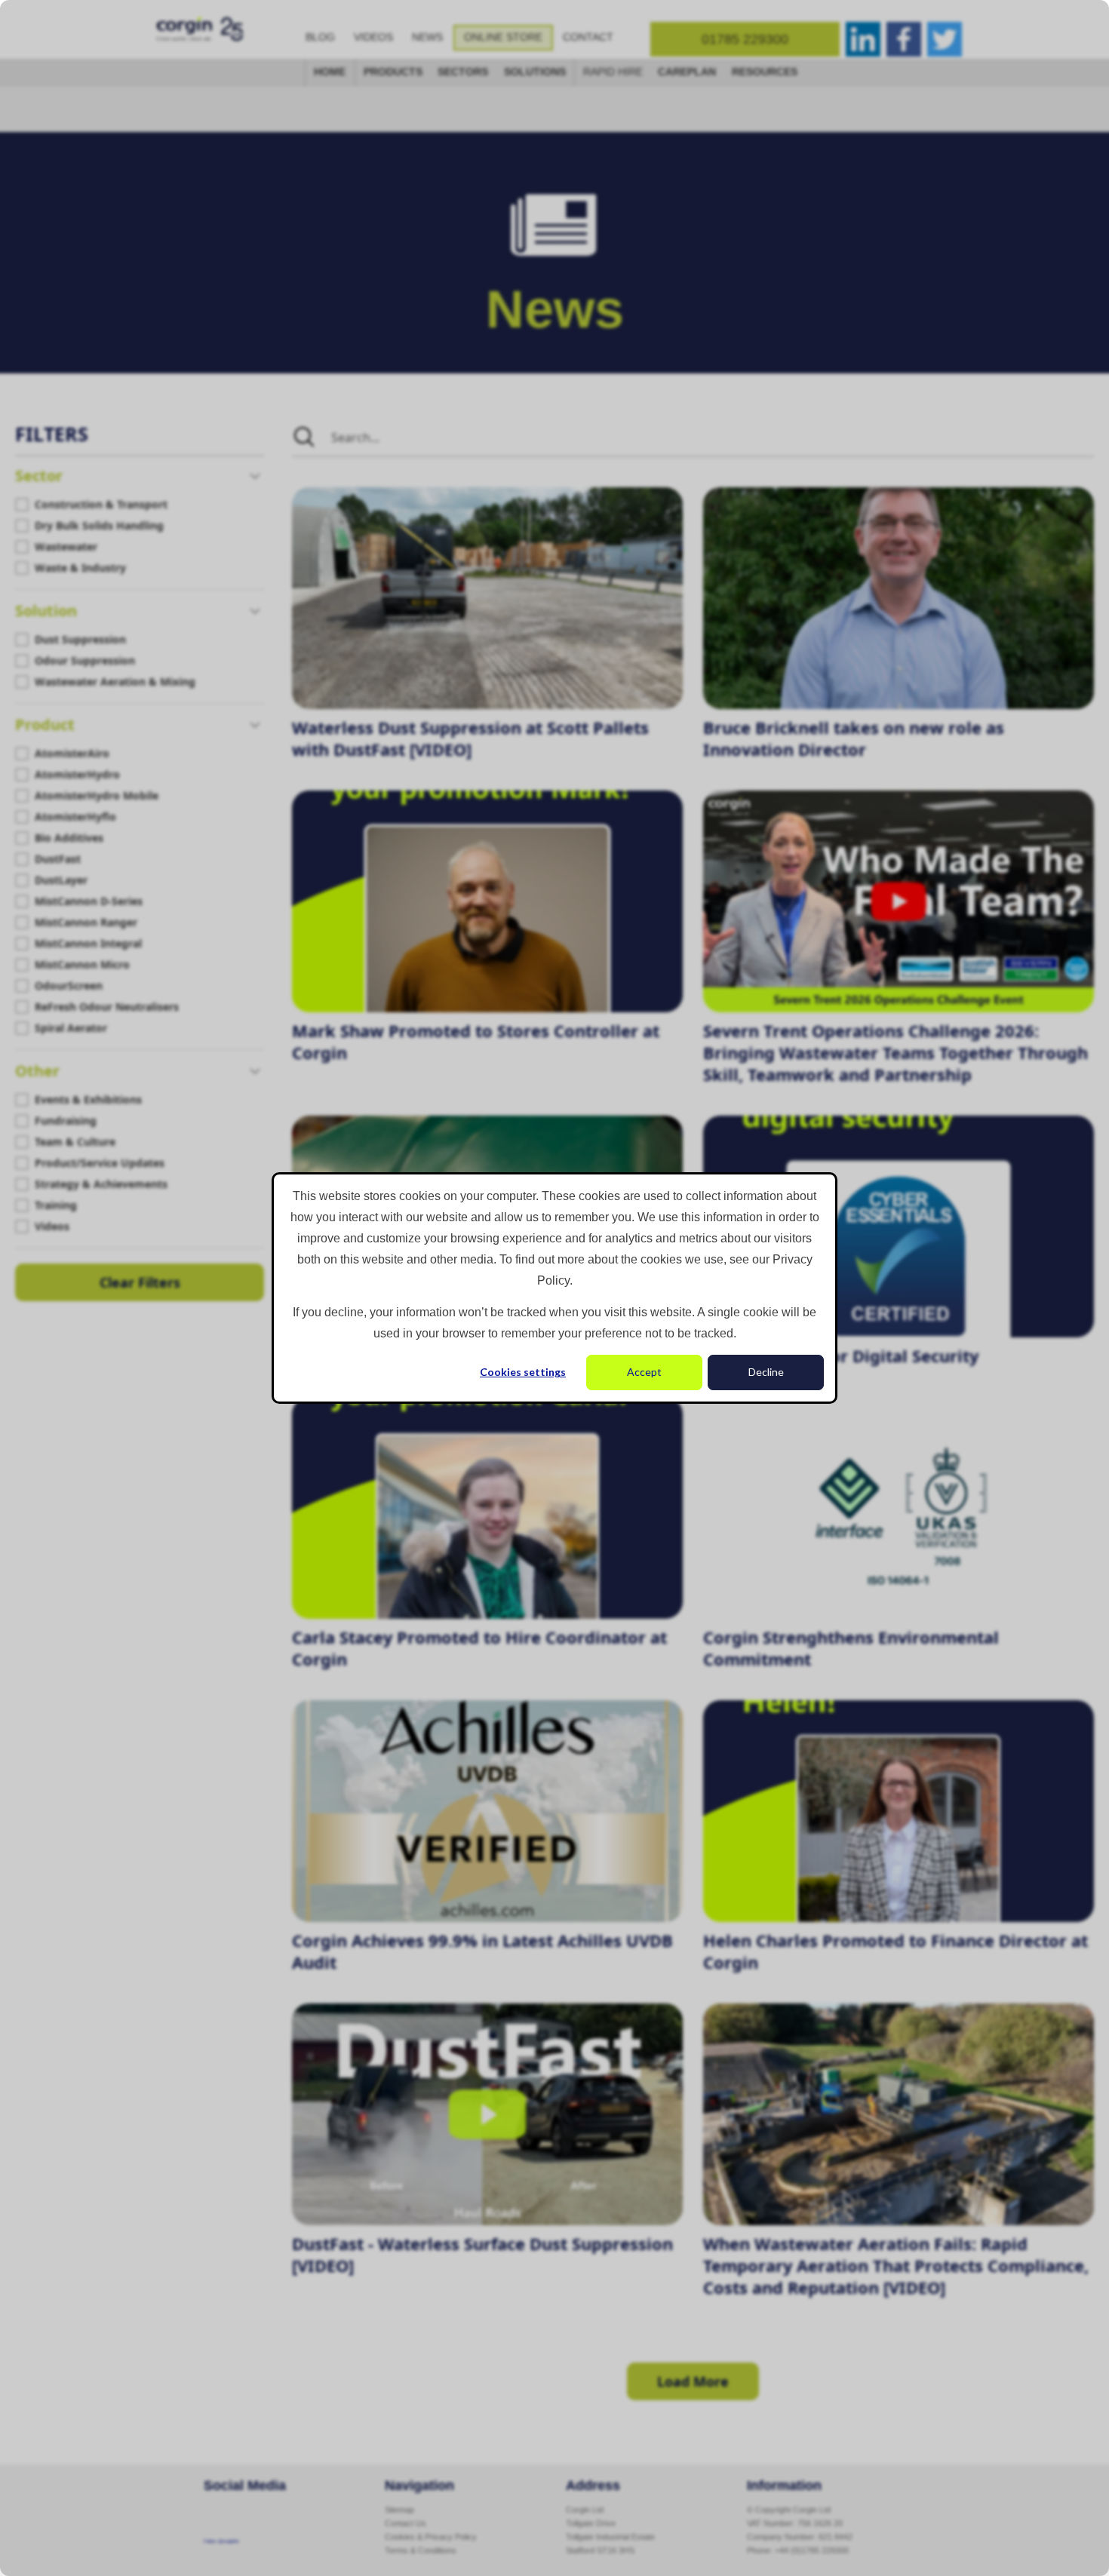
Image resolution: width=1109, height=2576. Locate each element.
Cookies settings (523, 1372)
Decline (766, 1372)
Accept (644, 1372)
